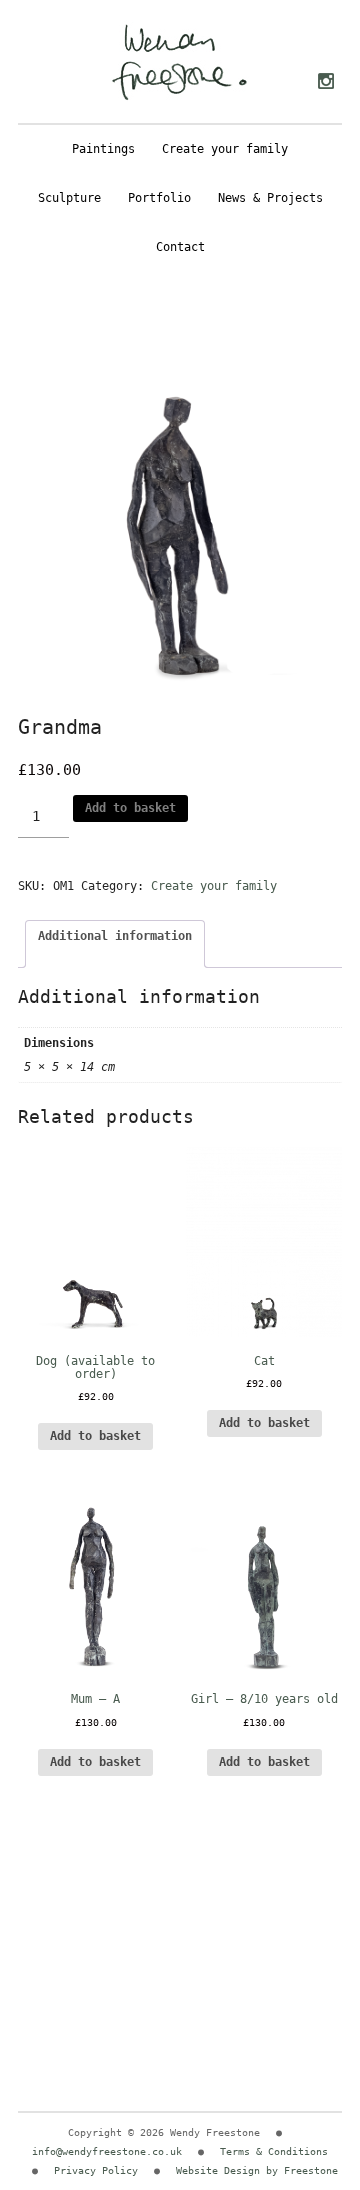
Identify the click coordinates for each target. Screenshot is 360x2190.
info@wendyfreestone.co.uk (107, 2151)
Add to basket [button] (264, 1423)
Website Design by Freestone (257, 2170)
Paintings (103, 149)
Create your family (225, 149)
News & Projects (270, 198)
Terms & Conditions (274, 2151)
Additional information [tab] (115, 936)
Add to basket (130, 808)
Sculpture (69, 198)
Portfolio (159, 198)
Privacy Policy (96, 2170)
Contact (180, 247)
